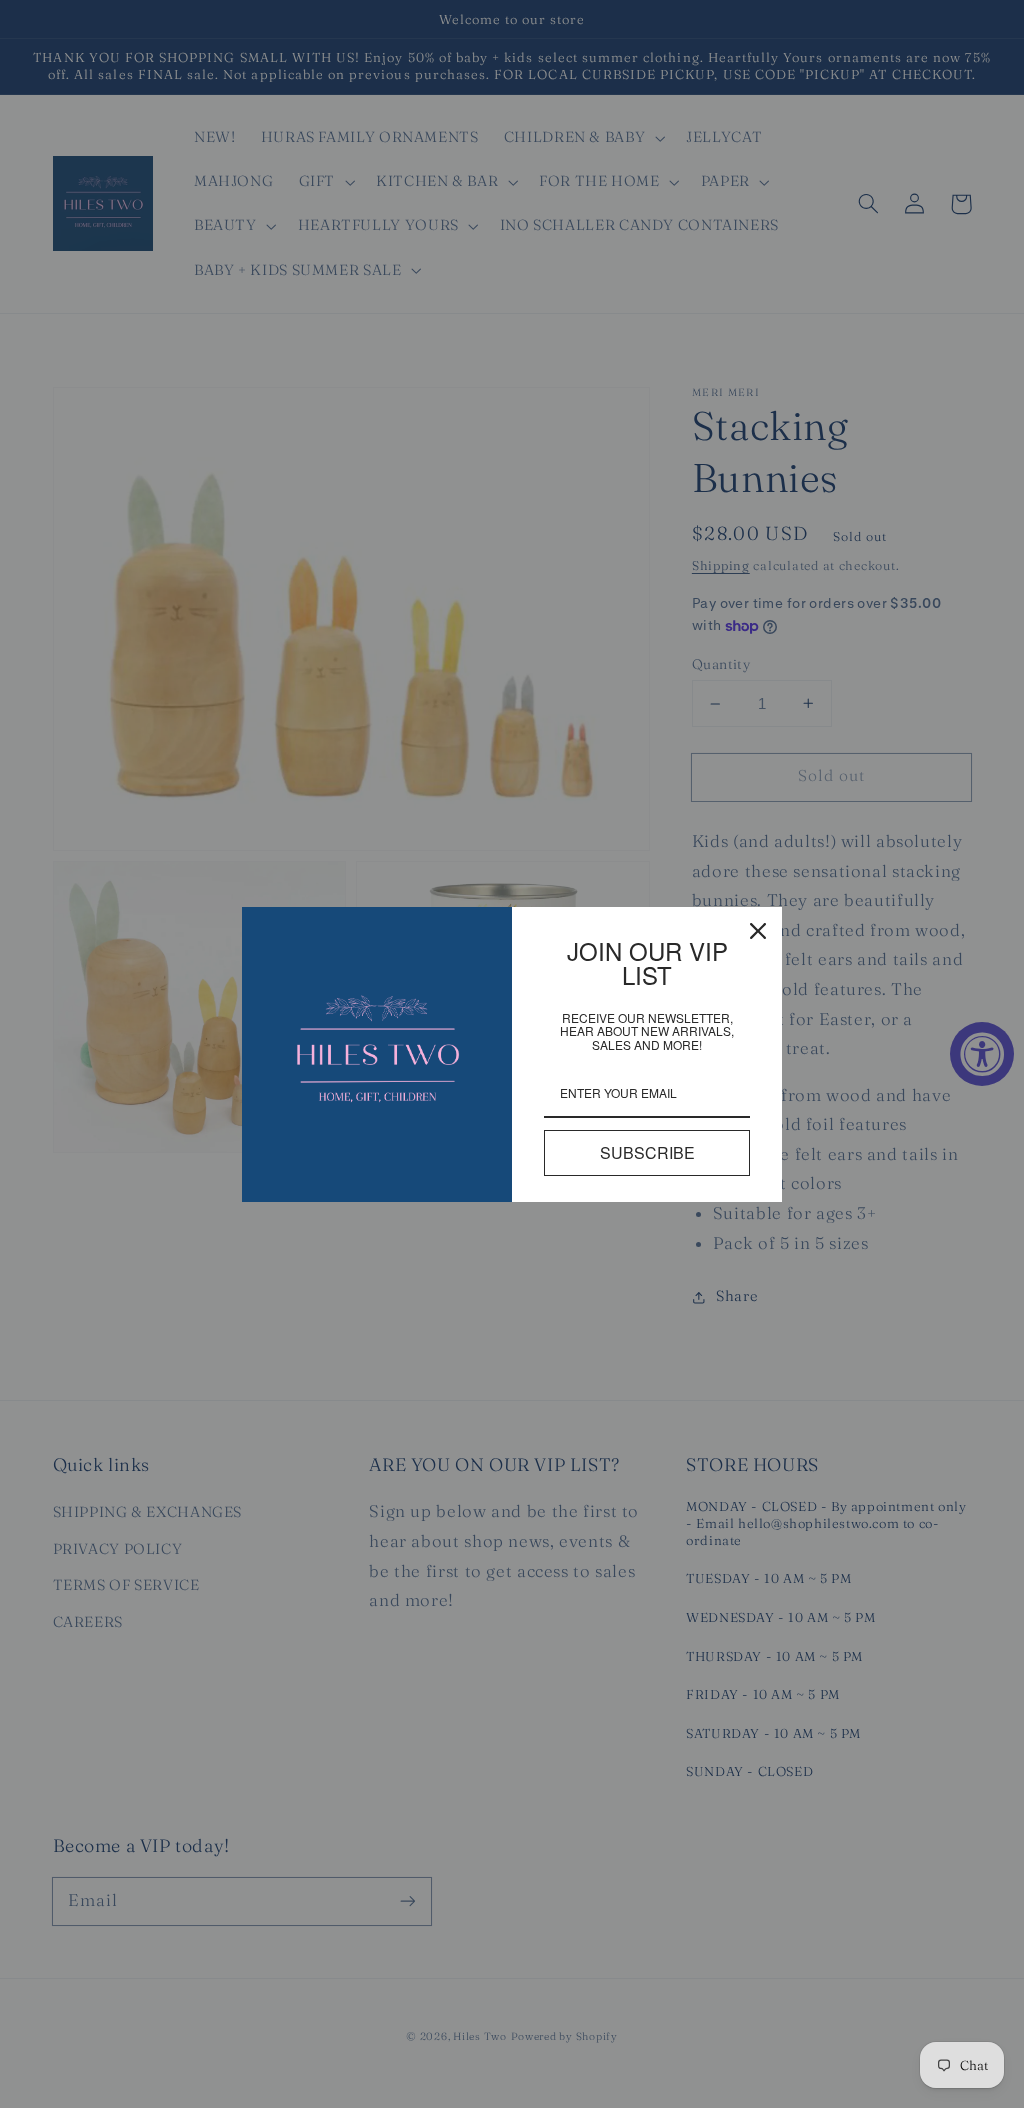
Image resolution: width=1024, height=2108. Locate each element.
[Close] (758, 931)
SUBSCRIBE (647, 1152)
